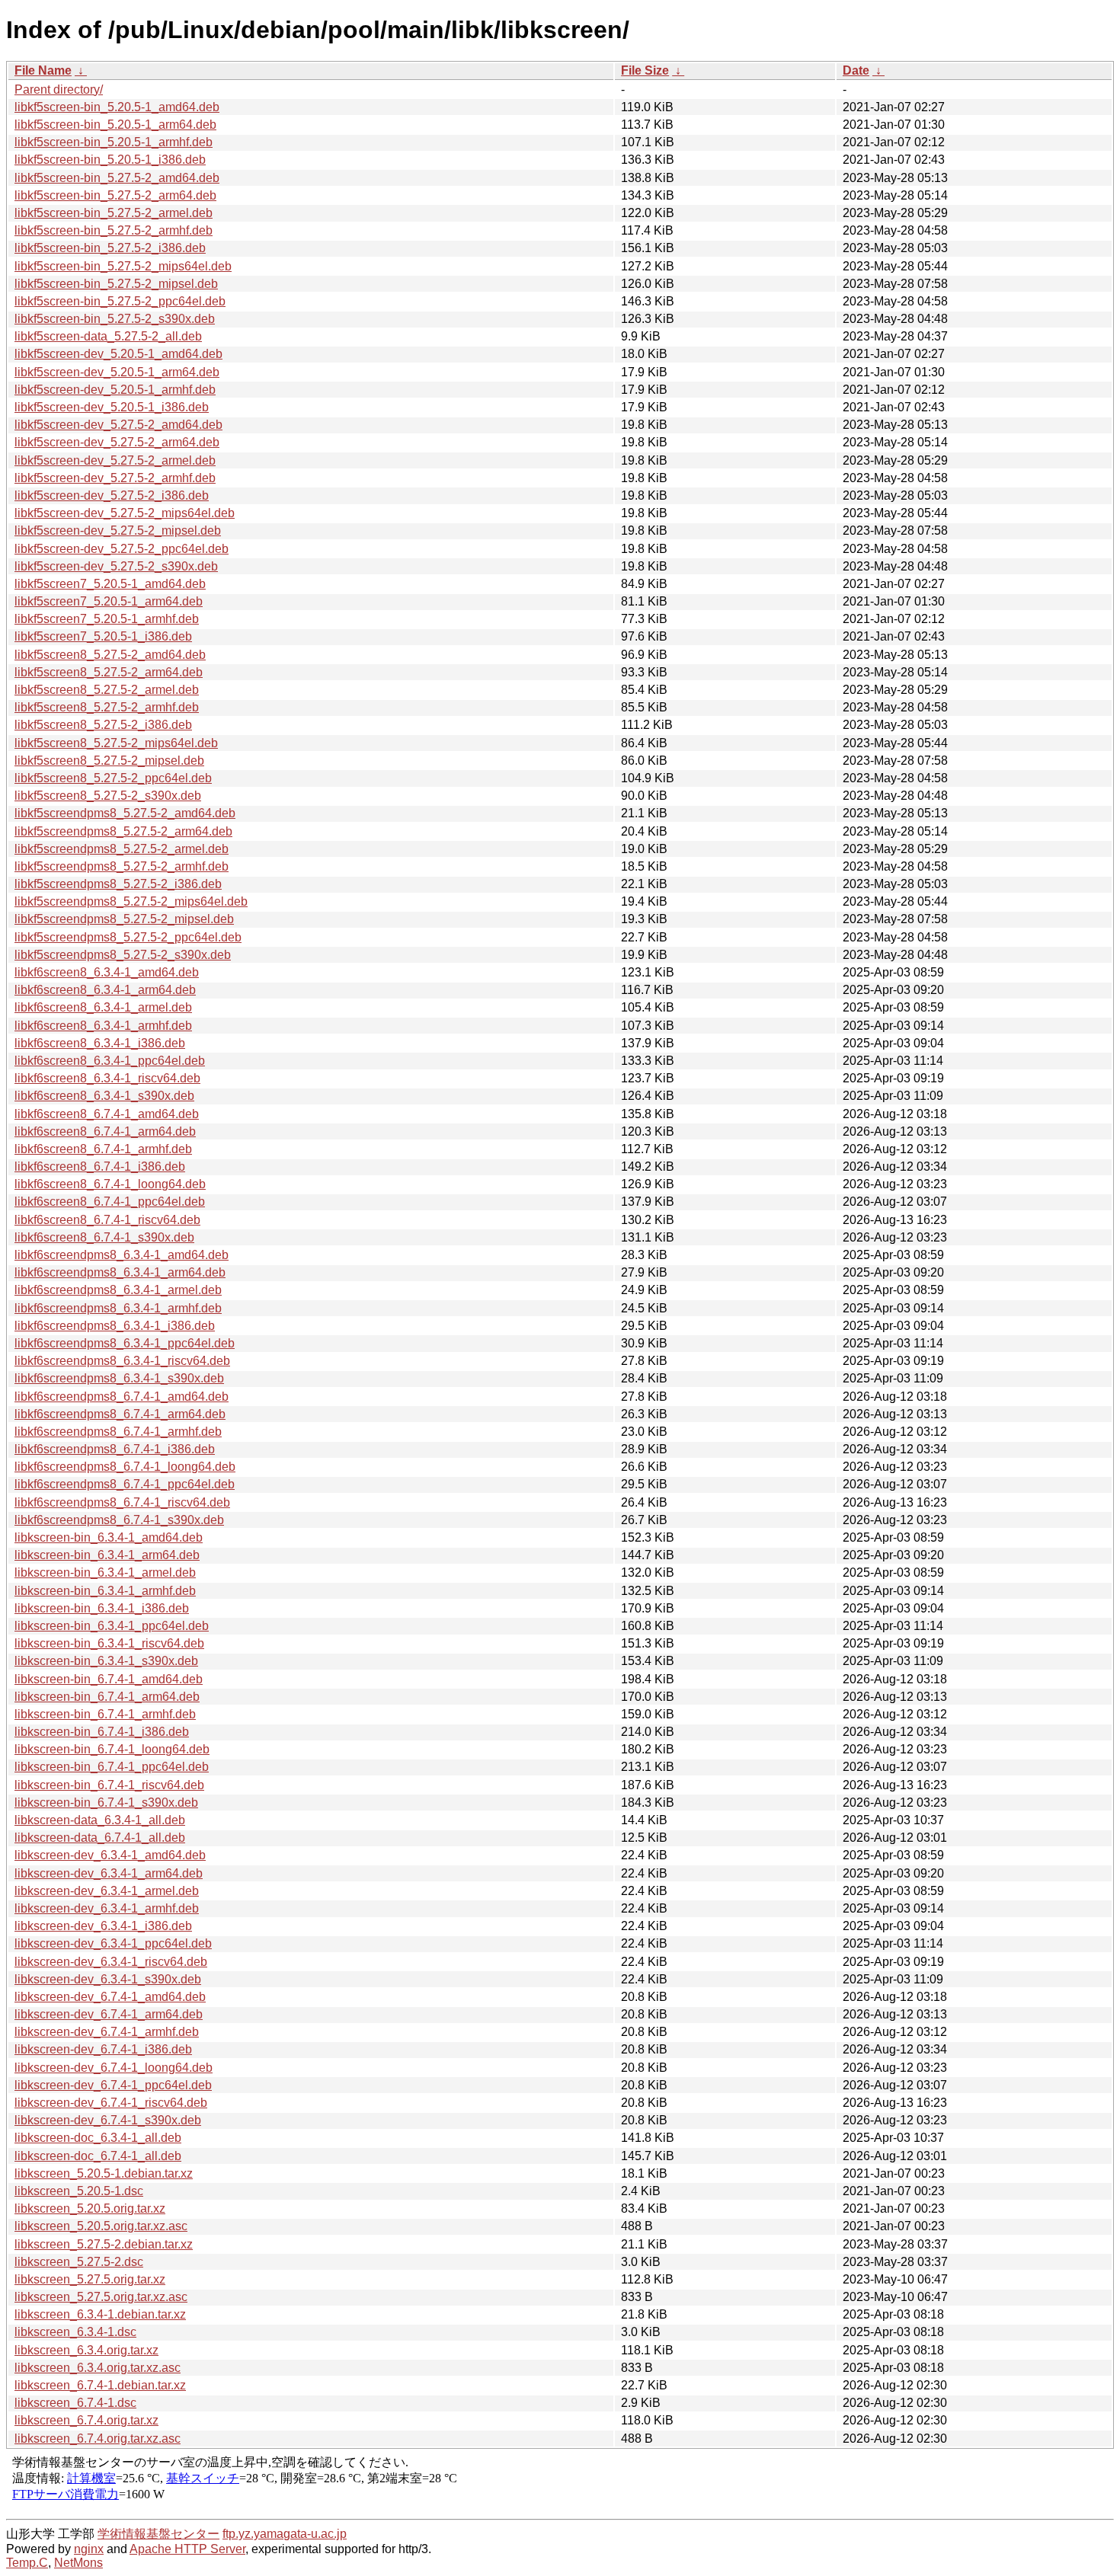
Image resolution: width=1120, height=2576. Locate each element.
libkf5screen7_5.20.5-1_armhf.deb (107, 619)
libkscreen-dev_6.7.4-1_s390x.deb (108, 2120)
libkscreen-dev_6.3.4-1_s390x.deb (108, 1979)
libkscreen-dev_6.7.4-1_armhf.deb (107, 2032)
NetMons (78, 2563)
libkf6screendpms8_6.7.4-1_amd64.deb (122, 1397)
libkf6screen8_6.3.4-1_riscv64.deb (107, 1078)
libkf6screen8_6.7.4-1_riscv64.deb (107, 1220)
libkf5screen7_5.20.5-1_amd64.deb (110, 584)
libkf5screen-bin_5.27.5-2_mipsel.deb (116, 284)
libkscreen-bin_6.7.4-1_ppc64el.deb (112, 1767)
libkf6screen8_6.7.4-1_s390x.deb (104, 1237)
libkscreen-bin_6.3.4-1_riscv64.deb (109, 1643)
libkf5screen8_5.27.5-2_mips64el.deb (116, 743)
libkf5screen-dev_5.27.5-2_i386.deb (112, 495)
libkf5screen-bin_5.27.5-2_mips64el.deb (123, 266)
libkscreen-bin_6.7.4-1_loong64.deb (112, 1749)
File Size (645, 70)
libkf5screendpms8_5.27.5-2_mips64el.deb (131, 901)
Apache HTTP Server (187, 2549)
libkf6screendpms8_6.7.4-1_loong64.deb (125, 1467)
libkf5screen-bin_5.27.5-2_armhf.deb (114, 230)
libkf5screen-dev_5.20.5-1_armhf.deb (115, 390)
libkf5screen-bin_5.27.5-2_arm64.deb (115, 195)
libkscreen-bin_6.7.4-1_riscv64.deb (109, 1785)
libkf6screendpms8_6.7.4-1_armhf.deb (118, 1432)
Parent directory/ (59, 89)
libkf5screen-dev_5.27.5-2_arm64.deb (117, 442)
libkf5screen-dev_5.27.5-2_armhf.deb (115, 478)
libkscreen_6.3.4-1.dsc (75, 2332)
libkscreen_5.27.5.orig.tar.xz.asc (101, 2297)
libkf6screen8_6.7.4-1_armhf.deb (103, 1149)
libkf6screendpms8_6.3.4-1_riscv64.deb (122, 1361)
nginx (89, 2549)
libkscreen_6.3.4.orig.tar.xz (86, 2350)
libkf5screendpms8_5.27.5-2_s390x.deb (123, 955)
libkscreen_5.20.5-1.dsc (79, 2191)
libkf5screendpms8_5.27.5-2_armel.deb (122, 849)
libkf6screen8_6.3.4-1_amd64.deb (107, 972)
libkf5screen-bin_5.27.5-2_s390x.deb (115, 319)
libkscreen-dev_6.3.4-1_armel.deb (107, 1891)
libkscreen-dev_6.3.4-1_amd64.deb (110, 1855)
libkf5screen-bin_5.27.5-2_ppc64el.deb (120, 301)
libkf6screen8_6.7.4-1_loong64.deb (110, 1184)
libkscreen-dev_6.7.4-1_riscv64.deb (111, 2103)
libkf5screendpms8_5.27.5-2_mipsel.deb (124, 919)
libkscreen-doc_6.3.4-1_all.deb (98, 2138)
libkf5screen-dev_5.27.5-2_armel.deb (115, 460)
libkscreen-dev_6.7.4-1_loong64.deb (114, 2068)
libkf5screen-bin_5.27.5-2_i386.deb (110, 248)
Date (856, 70)
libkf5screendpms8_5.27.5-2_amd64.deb (125, 813)
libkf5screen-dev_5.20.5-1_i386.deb (112, 407)
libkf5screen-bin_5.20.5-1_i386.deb (110, 160)
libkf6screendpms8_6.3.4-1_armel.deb (118, 1290)
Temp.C (27, 2563)
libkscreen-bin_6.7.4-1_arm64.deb (107, 1697)
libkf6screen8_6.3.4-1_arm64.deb (105, 990)
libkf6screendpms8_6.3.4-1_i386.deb (115, 1326)
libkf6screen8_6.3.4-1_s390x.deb (104, 1096)
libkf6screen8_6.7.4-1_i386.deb (100, 1167)
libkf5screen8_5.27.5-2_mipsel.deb (109, 761)
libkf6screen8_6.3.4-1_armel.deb (103, 1007)
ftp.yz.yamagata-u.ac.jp (285, 2534)
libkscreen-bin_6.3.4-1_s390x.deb (106, 1661)
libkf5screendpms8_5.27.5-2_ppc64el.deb (128, 937)
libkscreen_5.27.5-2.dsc (79, 2262)
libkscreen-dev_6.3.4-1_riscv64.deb (111, 1962)
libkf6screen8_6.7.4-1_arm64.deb (105, 1131)
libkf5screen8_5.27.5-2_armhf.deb (107, 707)
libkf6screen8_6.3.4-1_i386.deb (100, 1043)
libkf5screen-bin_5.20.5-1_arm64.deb (115, 125)
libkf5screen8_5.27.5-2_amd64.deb (110, 655)
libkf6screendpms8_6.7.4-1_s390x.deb (119, 1520)
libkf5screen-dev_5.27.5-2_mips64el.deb (125, 513)
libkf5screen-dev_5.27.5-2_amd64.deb (118, 425)
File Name (43, 70)
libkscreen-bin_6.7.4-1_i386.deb (102, 1732)
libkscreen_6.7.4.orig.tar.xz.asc (98, 2439)
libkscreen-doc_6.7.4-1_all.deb (98, 2156)
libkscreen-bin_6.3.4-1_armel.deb (105, 1572)
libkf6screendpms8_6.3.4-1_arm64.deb (120, 1272)
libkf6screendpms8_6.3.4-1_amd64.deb (122, 1255)
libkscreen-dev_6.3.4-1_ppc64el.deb (113, 1943)
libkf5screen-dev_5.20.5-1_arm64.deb (117, 372)
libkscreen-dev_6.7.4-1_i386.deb (103, 2049)
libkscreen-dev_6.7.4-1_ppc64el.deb (113, 2085)
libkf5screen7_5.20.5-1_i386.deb (103, 636)
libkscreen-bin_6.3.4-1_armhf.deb (105, 1591)
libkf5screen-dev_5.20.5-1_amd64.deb (118, 354)
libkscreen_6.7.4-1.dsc (75, 2403)
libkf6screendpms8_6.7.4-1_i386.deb (115, 1449)
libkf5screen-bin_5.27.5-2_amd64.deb (117, 178)
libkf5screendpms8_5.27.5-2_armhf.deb (122, 866)
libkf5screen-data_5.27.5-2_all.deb (108, 336)
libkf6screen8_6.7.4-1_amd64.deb (107, 1114)
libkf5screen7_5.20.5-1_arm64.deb (109, 601)
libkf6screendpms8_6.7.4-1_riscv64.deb (122, 1502)
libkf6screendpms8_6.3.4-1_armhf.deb (118, 1308)
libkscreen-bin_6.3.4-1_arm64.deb (107, 1555)
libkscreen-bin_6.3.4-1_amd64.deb (109, 1537)
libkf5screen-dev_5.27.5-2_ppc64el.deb (122, 549)
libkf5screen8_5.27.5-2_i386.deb (103, 725)
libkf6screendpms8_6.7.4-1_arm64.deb (120, 1414)
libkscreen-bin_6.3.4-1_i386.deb (102, 1608)
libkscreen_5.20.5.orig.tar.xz (90, 2208)
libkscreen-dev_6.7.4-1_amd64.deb (110, 1997)
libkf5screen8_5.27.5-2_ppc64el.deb (113, 778)
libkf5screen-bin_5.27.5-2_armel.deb (114, 213)
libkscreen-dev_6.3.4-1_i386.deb (103, 1926)
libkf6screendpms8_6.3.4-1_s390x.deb (119, 1378)
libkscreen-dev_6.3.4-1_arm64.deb (109, 1873)
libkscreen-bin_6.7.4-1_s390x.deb (106, 1803)
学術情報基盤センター (158, 2534)
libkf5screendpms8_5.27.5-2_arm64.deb (123, 831)
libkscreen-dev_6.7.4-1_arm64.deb (109, 2014)
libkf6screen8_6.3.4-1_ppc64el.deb (110, 1061)
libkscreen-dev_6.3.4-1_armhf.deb (107, 1908)
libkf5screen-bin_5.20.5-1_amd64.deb (117, 107)
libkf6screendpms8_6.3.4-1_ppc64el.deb (125, 1343)
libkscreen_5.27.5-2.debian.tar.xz (104, 2244)
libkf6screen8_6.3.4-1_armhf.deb (103, 1026)
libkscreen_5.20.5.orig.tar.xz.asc (101, 2226)
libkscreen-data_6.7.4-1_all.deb (100, 1838)
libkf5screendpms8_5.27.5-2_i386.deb (118, 884)
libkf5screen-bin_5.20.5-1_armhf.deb (114, 142)
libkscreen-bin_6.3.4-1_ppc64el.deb (112, 1626)
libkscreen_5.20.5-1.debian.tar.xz (104, 2173)
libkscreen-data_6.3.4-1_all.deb (100, 1820)
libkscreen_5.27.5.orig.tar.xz (90, 2279)
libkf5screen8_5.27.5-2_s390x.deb (108, 796)
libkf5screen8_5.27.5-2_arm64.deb (109, 672)
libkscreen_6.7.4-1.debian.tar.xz (100, 2385)
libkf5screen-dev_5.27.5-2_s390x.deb (116, 566)
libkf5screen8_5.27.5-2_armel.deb (107, 690)
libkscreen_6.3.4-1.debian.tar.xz (100, 2314)
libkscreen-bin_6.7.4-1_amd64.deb (109, 1679)
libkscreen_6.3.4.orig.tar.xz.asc (98, 2368)
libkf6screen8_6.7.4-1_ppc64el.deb (110, 1202)
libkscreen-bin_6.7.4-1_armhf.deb (105, 1714)
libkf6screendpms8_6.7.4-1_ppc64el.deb (125, 1484)
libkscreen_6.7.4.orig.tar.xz (86, 2420)
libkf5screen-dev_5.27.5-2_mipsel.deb (118, 531)
